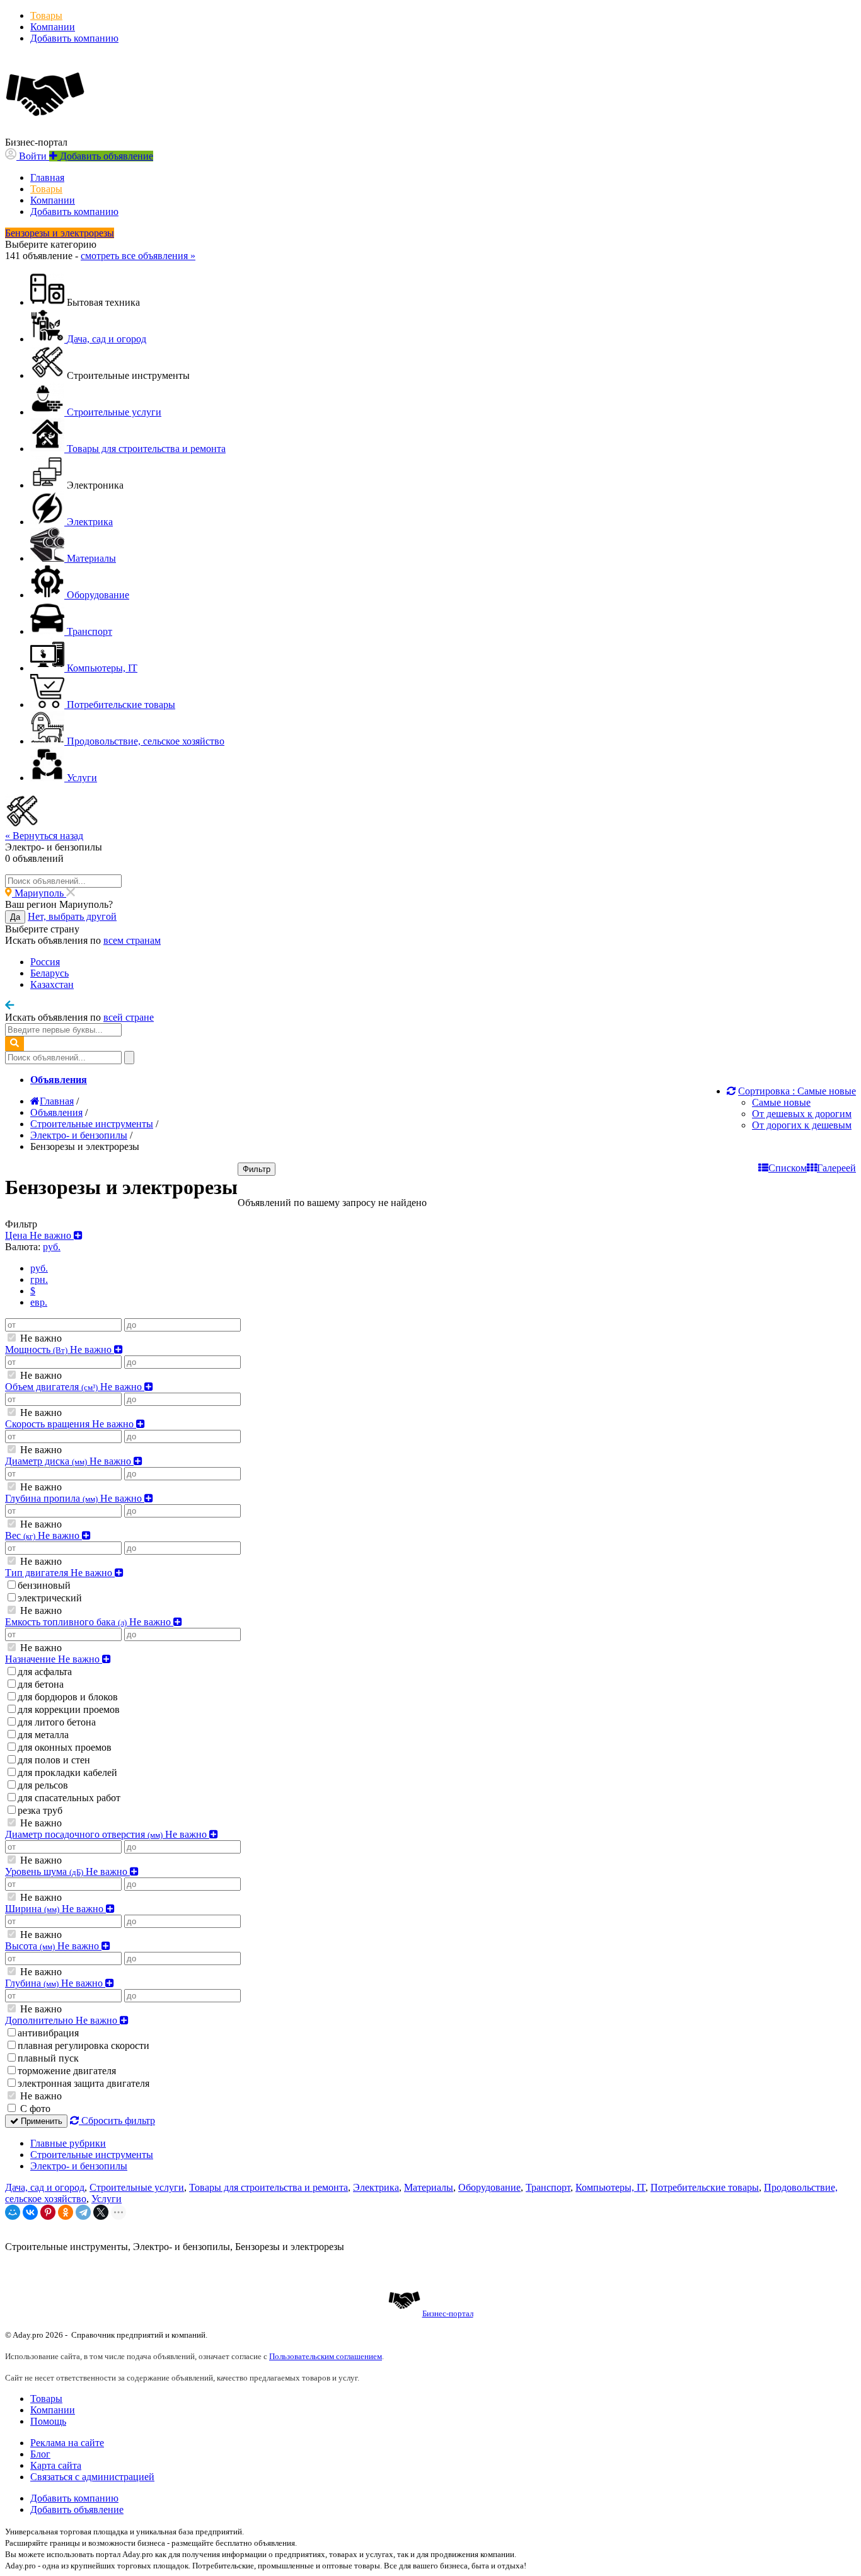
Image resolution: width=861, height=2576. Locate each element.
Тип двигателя (60, 1573)
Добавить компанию (74, 38)
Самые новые (781, 1102)
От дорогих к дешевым (802, 1125)
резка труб (40, 1810)
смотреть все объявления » (138, 256)
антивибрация (48, 2033)
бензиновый (44, 1585)
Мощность (60, 1349)
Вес (43, 1535)
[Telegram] (83, 2212)
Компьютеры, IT (610, 2187)
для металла (43, 1735)
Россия (45, 962)
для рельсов (43, 1785)
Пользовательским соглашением (326, 2356)
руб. (39, 1268)
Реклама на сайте (67, 2443)
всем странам (132, 940)
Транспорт (548, 2187)
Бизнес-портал (448, 2313)
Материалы (429, 2187)
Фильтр (257, 1169)
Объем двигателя (75, 1387)
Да (15, 917)
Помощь (48, 2421)
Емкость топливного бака (89, 1622)
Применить (40, 2121)
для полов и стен (54, 1760)
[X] (101, 2212)
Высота (53, 1946)
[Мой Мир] (13, 2212)
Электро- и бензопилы (79, 2166)
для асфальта (45, 1672)
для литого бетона (57, 1722)
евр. (39, 1302)
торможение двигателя (67, 2071)
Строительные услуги (137, 2187)
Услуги (107, 2199)
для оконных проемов (65, 1747)
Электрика (376, 2187)
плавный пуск (48, 2058)
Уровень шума (67, 1871)
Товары (46, 15)
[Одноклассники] (66, 2212)
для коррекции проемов (69, 1709)
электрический (50, 1598)
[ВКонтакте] (30, 2212)
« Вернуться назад (44, 836)
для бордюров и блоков (68, 1697)
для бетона (41, 1684)
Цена (39, 1235)
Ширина (55, 1909)
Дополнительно (62, 2020)
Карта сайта (56, 2465)
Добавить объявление (77, 2509)
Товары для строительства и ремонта (269, 2187)
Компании (53, 27)
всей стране (129, 1017)
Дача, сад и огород (45, 2187)
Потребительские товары (705, 2187)
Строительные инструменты (92, 2155)
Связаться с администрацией (92, 2477)
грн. (39, 1279)
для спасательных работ (69, 1798)
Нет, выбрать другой (72, 916)
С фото (34, 2109)
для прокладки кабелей (67, 1772)
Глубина (55, 1983)
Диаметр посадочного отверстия (107, 1834)
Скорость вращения (71, 1424)
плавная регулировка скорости (84, 2045)
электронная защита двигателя (84, 2083)
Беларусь (49, 973)
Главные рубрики (68, 2143)
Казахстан (52, 984)
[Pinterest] (48, 2212)
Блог (40, 2454)
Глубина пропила (75, 1498)
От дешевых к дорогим (802, 1114)
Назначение (54, 1659)
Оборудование (489, 2187)
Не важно (40, 1338)
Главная (47, 177)
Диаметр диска (69, 1461)
